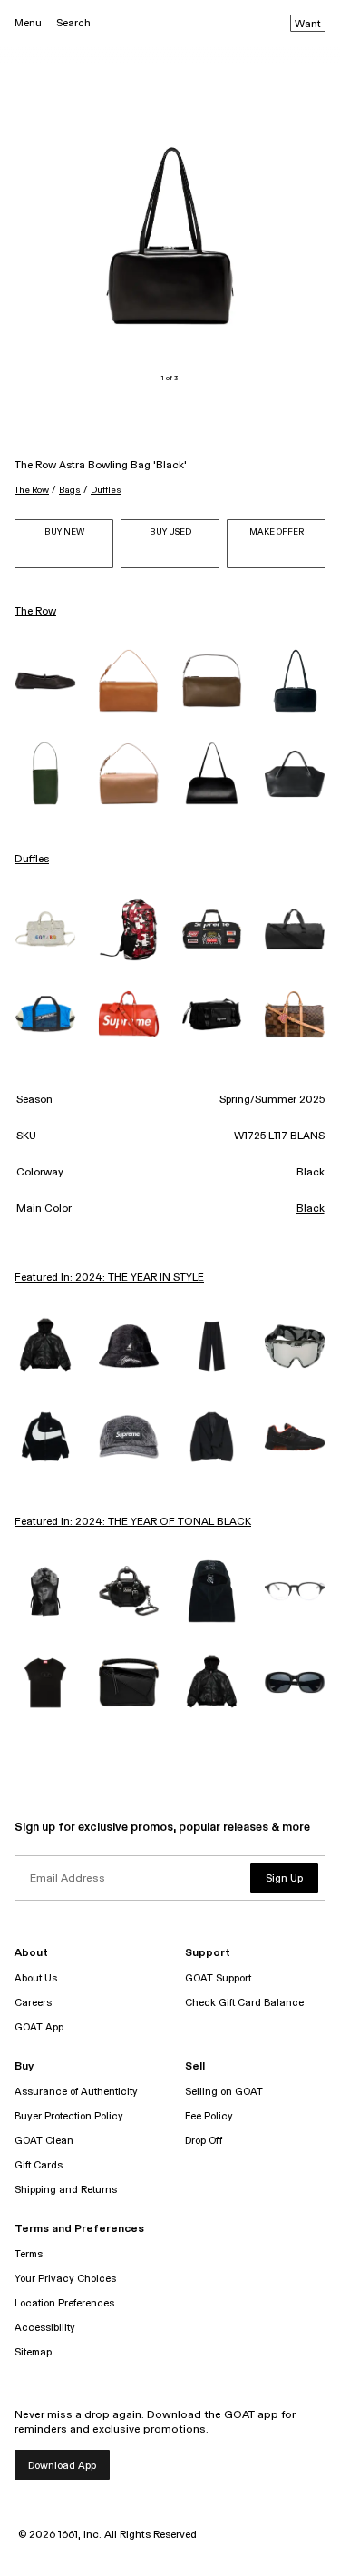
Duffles (106, 490)
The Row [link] (35, 612)
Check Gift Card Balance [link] (244, 2003)
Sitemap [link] (33, 2352)
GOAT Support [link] (218, 1978)
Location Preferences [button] (64, 2303)
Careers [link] (33, 2003)
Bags (70, 490)
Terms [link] (29, 2254)
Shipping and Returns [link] (66, 2190)
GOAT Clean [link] (44, 2141)
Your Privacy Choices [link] (65, 2279)
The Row (32, 490)
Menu (28, 23)
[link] (45, 681)
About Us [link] (36, 1978)
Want (308, 25)
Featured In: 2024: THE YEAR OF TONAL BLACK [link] (133, 1522)
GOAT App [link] (39, 2027)
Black (311, 1209)
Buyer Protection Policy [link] (69, 2116)
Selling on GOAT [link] (224, 2092)
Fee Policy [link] (209, 2116)
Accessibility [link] (45, 2328)
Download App (62, 2466)
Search (73, 23)
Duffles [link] (32, 860)
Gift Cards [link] (39, 2165)
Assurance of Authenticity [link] (76, 2092)
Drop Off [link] (204, 2141)
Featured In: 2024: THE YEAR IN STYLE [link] (109, 1278)
